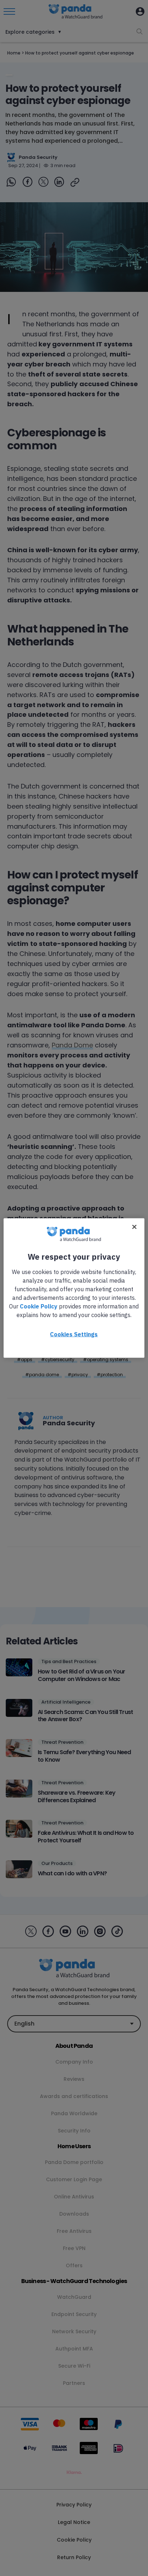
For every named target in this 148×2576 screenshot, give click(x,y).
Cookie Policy (39, 1306)
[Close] (134, 1227)
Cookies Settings (74, 1334)
